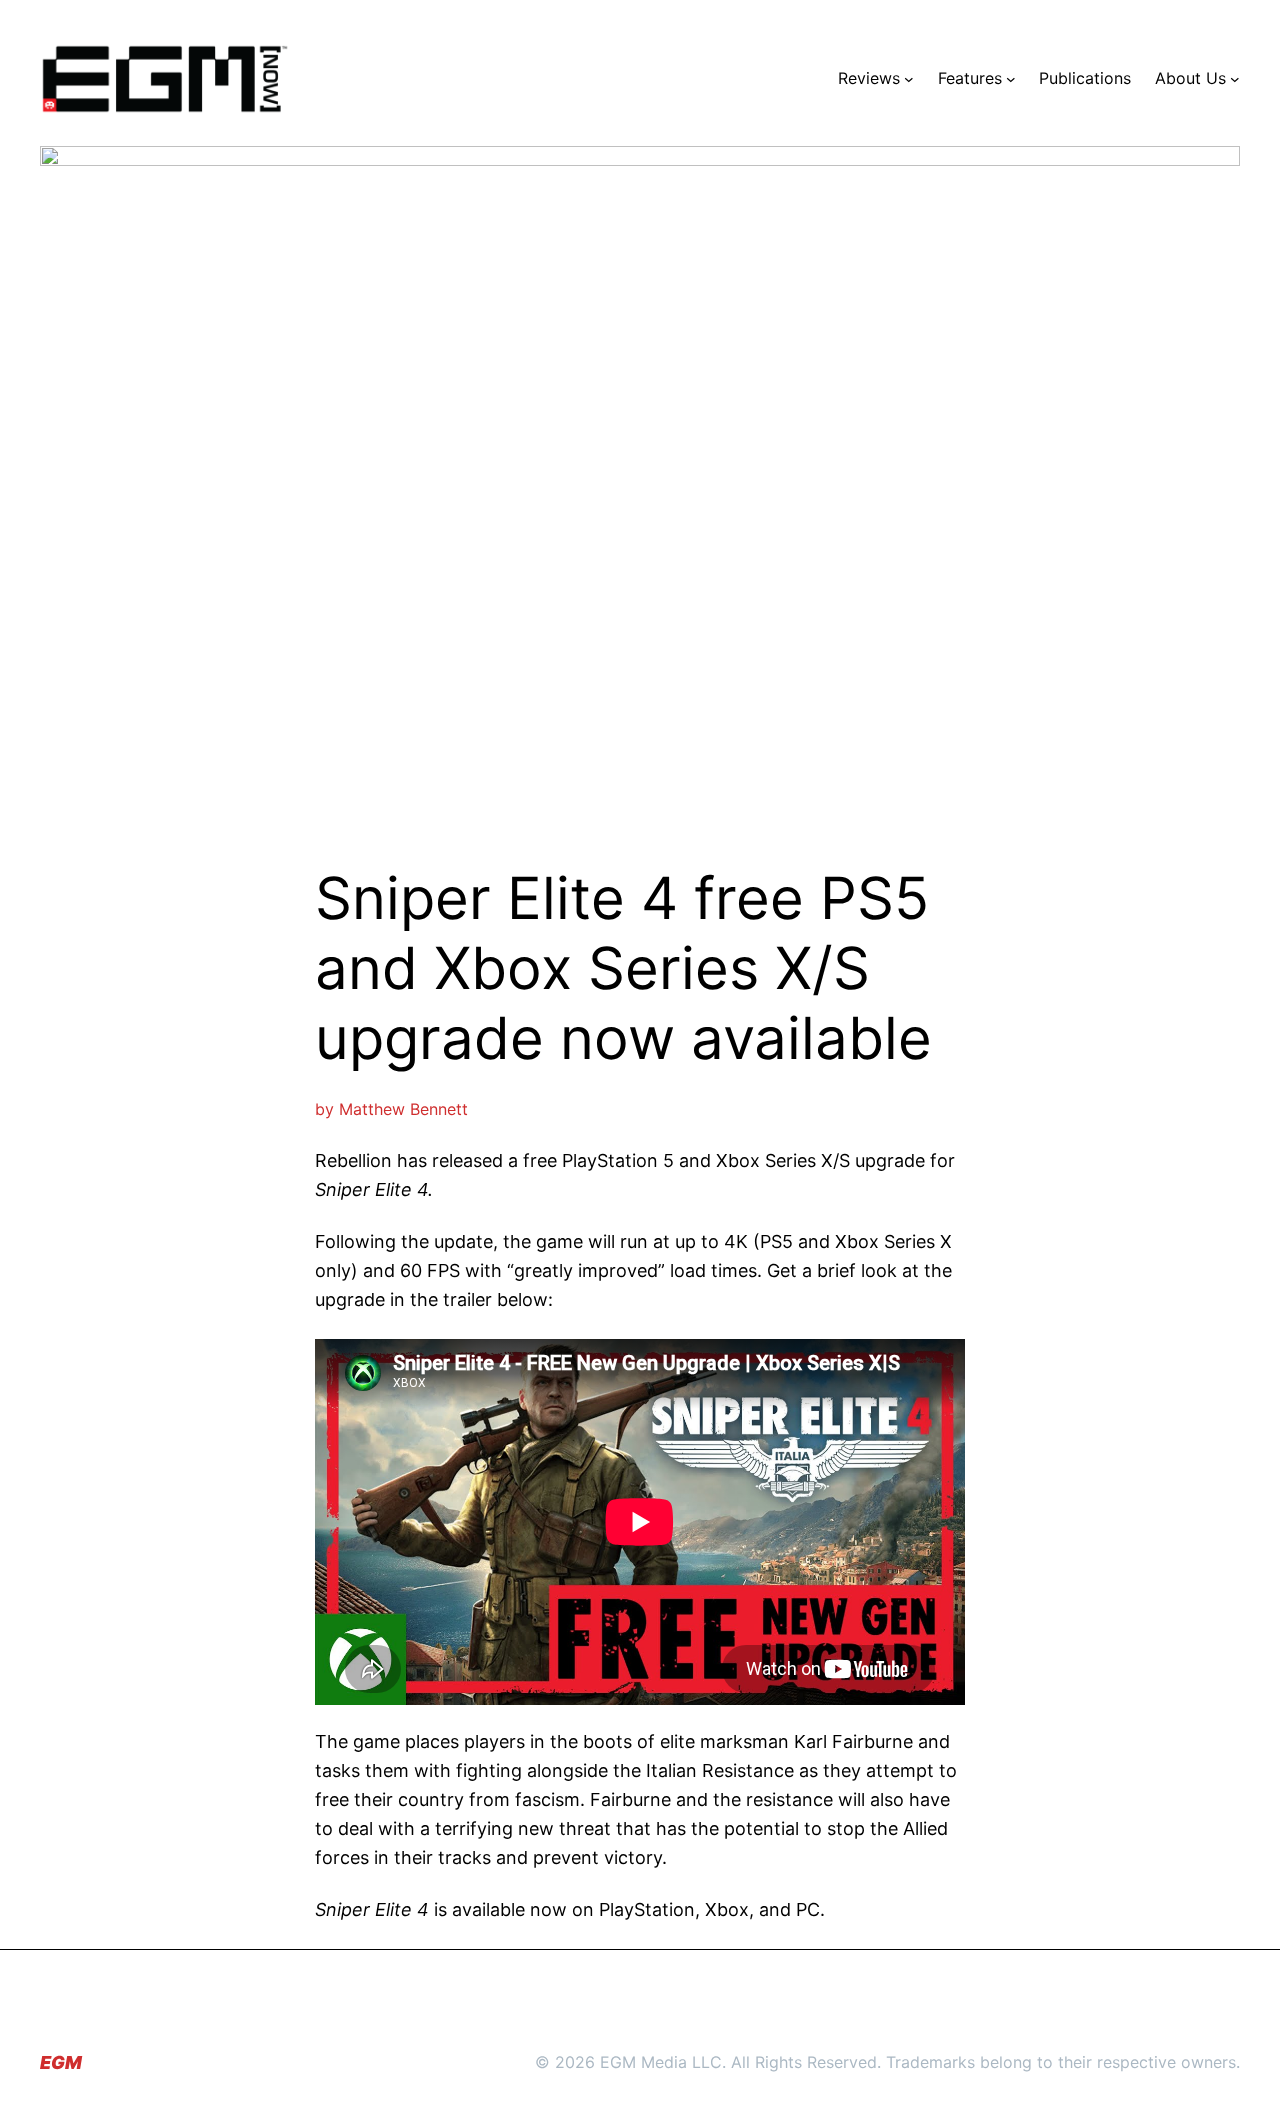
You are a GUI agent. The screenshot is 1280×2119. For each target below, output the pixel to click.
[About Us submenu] (1235, 79)
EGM (61, 2062)
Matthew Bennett (403, 1109)
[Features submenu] (1011, 79)
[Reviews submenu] (909, 79)
